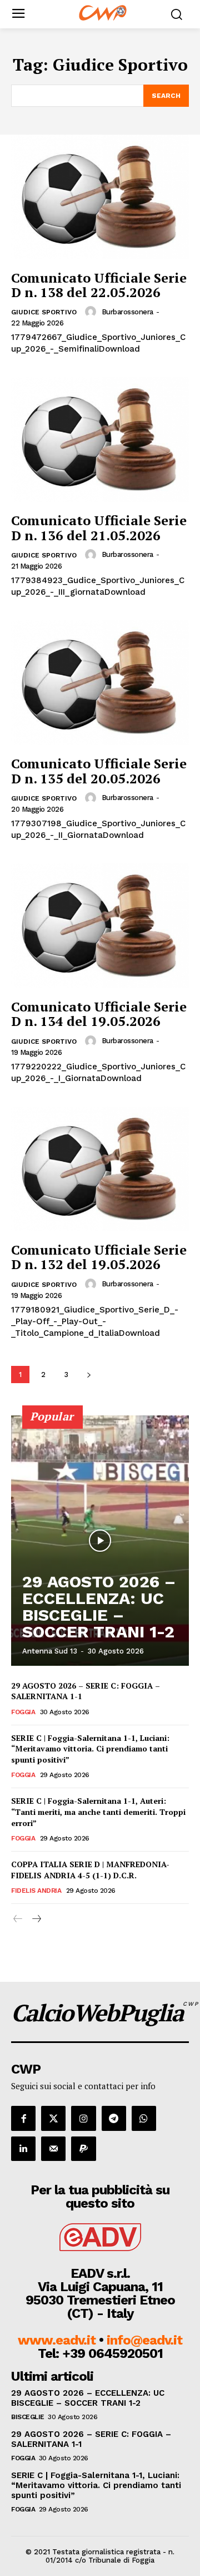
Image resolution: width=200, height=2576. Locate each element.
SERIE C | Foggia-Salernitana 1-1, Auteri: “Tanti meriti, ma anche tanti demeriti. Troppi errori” (98, 1812)
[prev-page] (18, 1919)
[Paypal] (83, 2149)
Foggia (23, 1712)
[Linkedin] (23, 2149)
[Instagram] (83, 2118)
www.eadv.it (57, 2340)
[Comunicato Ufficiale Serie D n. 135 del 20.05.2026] (100, 683)
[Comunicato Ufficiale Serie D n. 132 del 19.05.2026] (100, 1169)
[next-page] (89, 1375)
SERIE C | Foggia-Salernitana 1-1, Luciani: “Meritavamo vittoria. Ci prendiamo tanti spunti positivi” (90, 1749)
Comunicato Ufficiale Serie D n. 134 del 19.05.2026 (99, 1014)
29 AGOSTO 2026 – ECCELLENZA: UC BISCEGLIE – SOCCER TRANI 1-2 (99, 1607)
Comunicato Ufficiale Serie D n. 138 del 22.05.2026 (99, 285)
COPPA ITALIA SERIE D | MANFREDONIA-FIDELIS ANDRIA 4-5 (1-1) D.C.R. (90, 1870)
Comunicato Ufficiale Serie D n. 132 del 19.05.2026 (99, 1257)
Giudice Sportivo (44, 312)
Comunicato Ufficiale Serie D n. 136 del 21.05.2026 (99, 527)
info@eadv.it (144, 2340)
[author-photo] (92, 312)
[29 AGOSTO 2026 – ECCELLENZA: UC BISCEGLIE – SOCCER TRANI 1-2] (100, 1541)
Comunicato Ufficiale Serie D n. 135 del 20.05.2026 (99, 771)
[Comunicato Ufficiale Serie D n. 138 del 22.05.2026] (100, 197)
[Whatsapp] (144, 2118)
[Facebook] (23, 2118)
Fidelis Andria (36, 1891)
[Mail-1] (53, 2149)
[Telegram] (114, 2118)
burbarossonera (127, 312)
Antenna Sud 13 (50, 1651)
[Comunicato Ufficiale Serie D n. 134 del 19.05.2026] (100, 926)
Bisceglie (28, 2417)
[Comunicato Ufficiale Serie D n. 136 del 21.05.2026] (100, 440)
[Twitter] (53, 2118)
